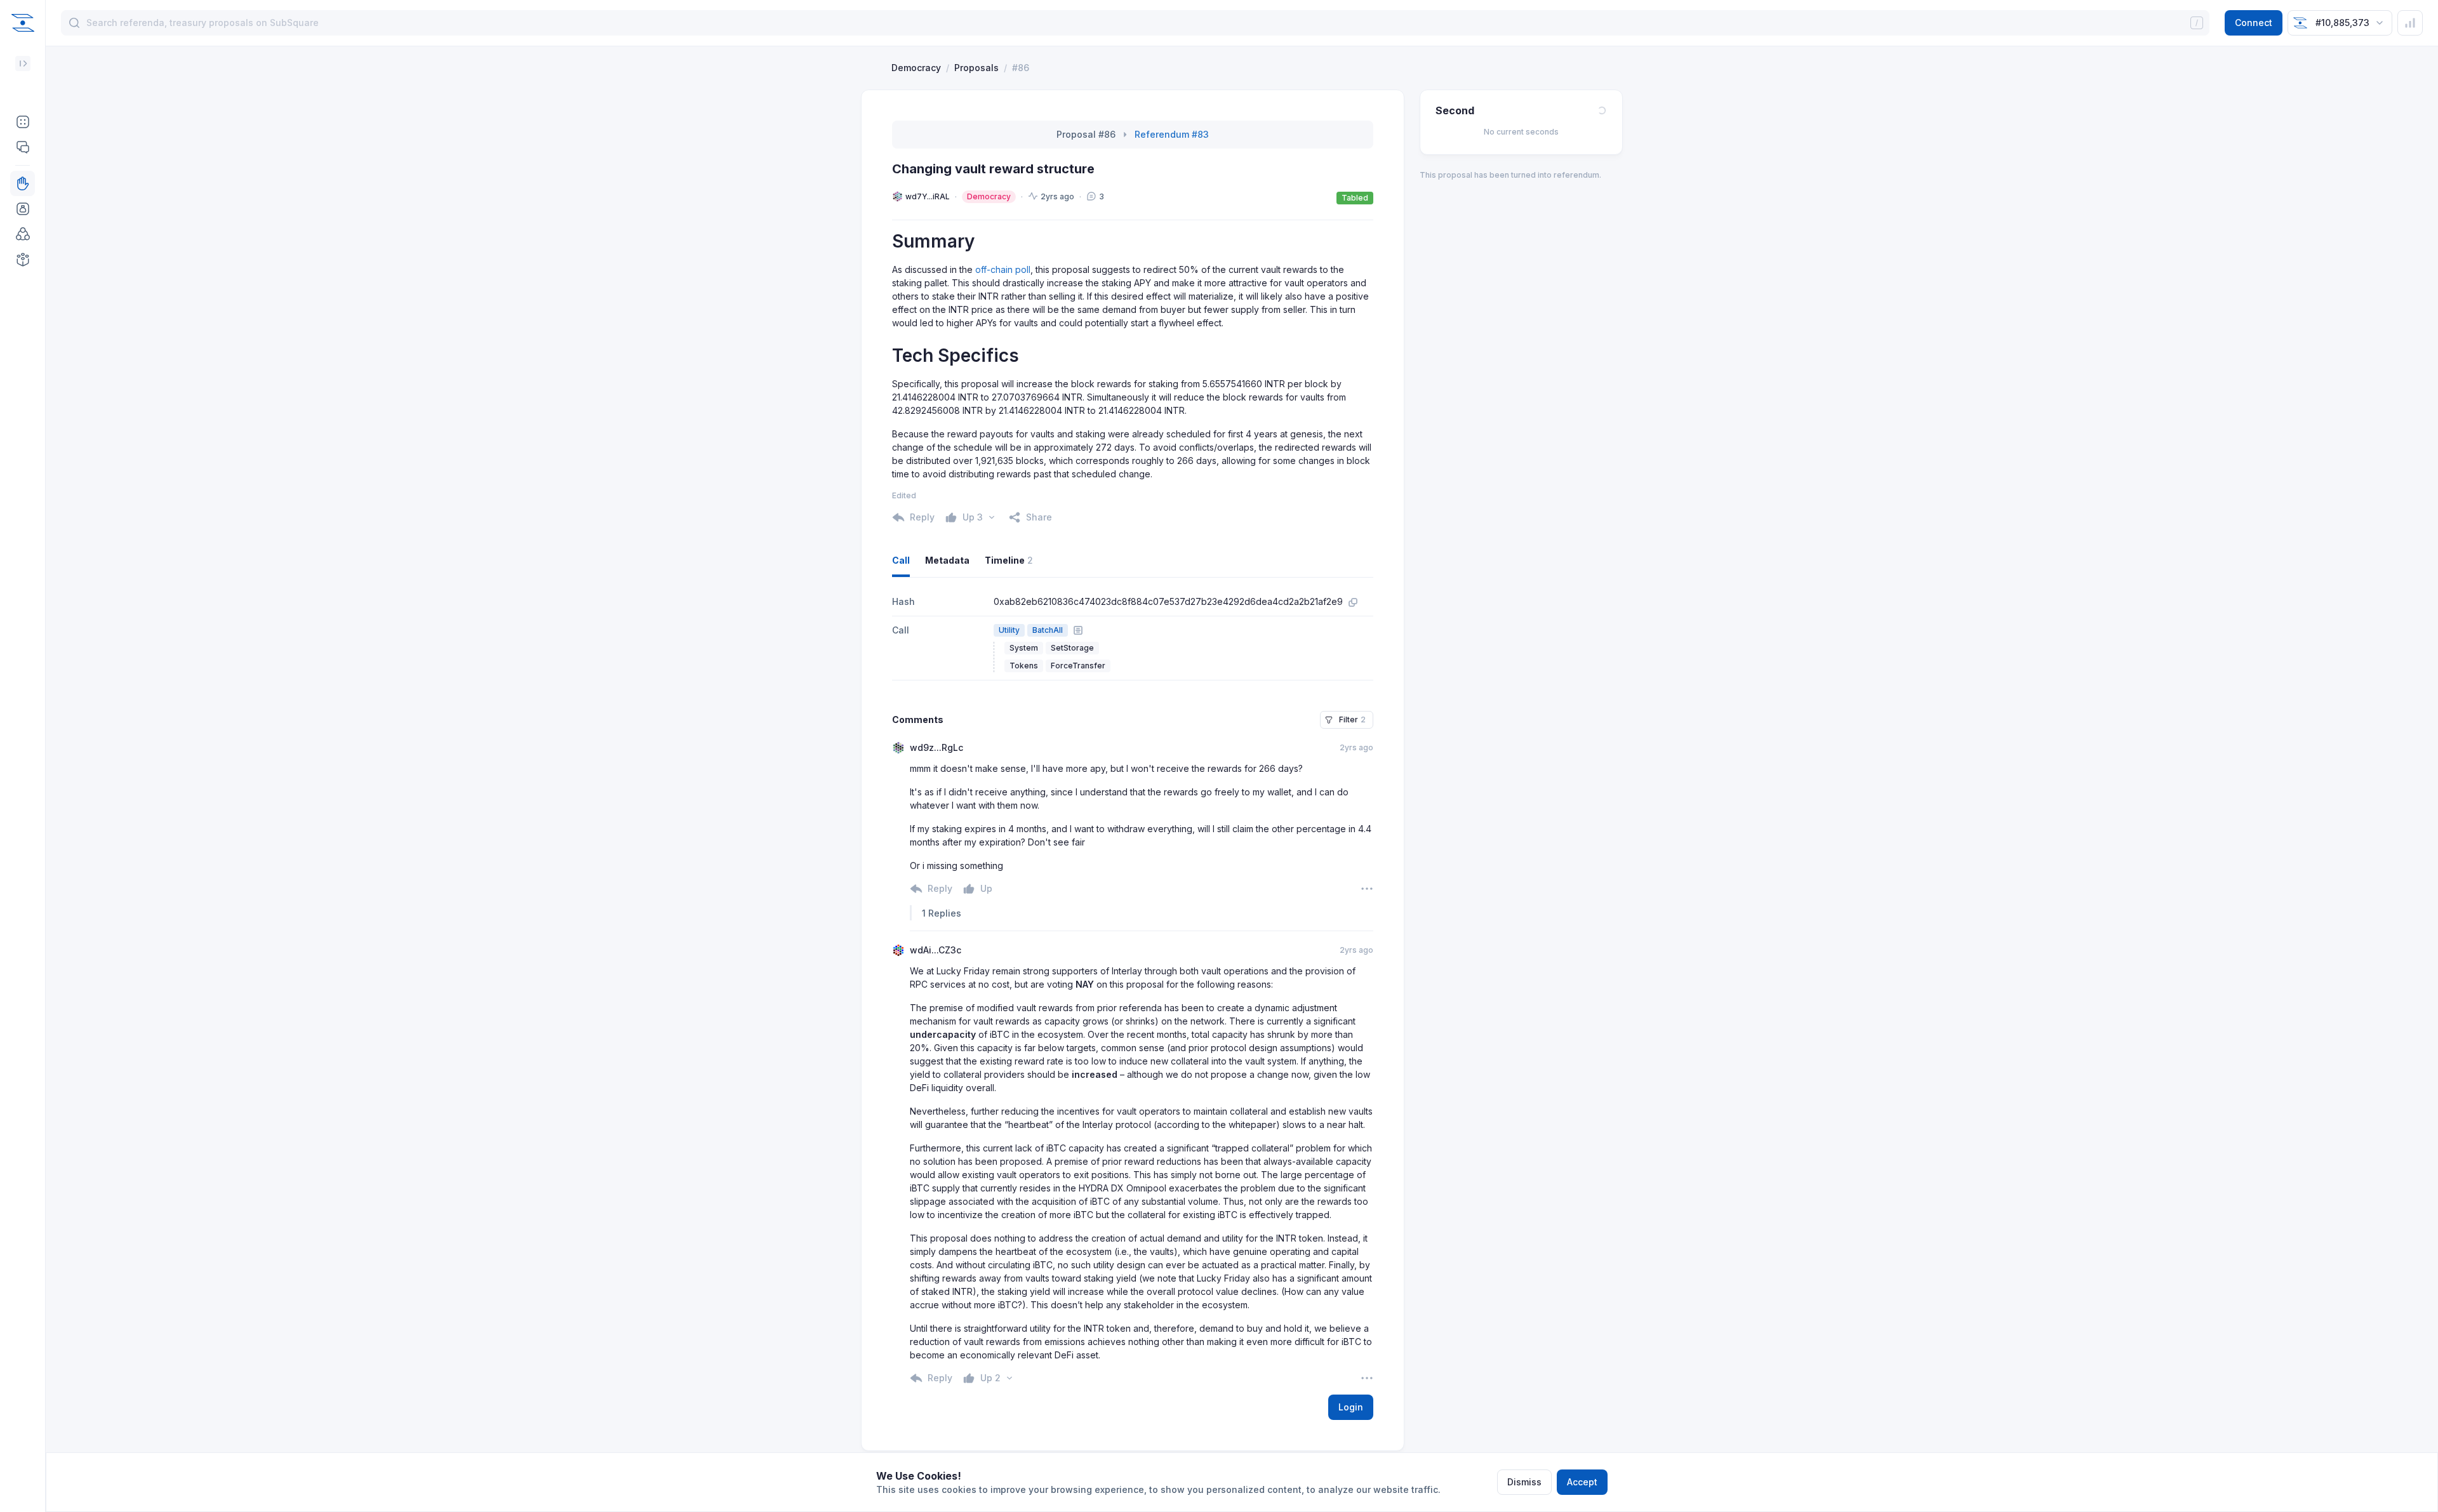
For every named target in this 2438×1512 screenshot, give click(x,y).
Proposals (976, 68)
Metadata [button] (947, 560)
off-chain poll (1003, 269)
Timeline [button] (1009, 560)
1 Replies (942, 913)
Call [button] (901, 560)
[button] (23, 122)
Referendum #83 (1172, 134)
